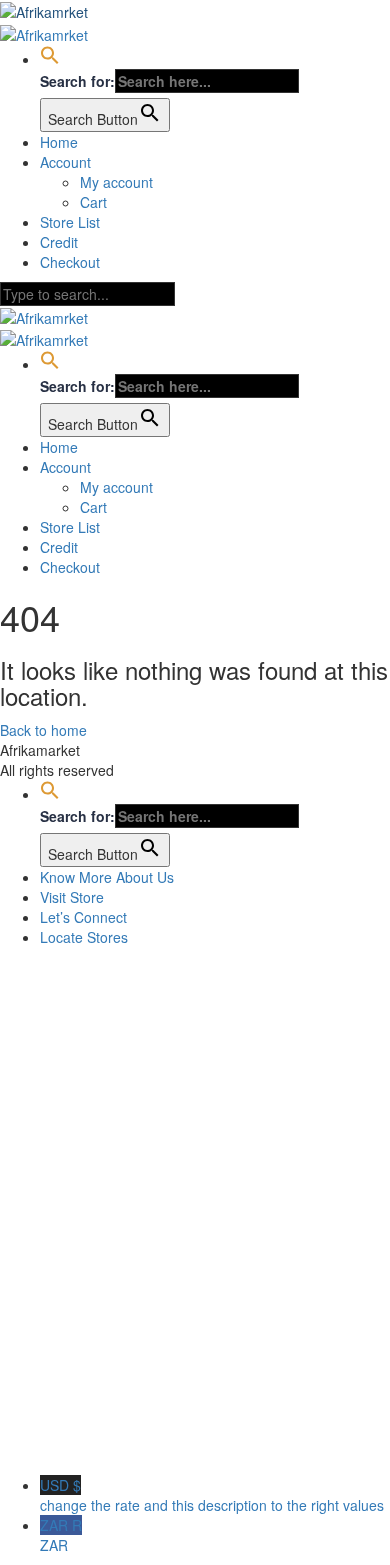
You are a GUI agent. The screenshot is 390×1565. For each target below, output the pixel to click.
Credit (59, 242)
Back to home (43, 730)
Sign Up (111, 1445)
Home (59, 142)
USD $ (212, 1495)
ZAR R (61, 1535)
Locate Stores (84, 937)
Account (65, 162)
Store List (70, 222)
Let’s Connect (83, 917)
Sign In (160, 1445)
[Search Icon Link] (50, 59)
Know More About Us (107, 877)
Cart (93, 202)
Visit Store (72, 897)
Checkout (70, 262)
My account (116, 182)
